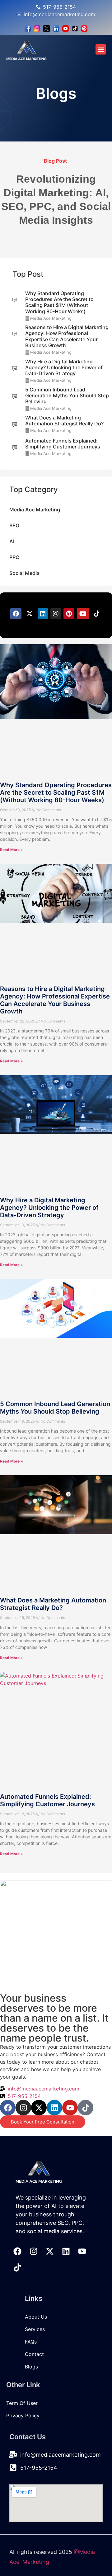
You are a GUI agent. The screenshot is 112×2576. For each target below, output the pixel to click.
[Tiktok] (86, 2108)
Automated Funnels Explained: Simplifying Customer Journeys (47, 1800)
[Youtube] (70, 2108)
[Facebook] (8, 2108)
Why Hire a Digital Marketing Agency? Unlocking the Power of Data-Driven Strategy (49, 1208)
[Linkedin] (54, 2108)
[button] (101, 49)
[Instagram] (23, 2108)
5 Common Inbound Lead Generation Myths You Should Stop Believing (55, 1408)
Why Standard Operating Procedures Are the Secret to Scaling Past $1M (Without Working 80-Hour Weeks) (56, 792)
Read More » (12, 850)
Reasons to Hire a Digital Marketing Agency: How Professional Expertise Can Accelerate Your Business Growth (55, 1000)
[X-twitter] (39, 2108)
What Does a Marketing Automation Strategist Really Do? (53, 1604)
